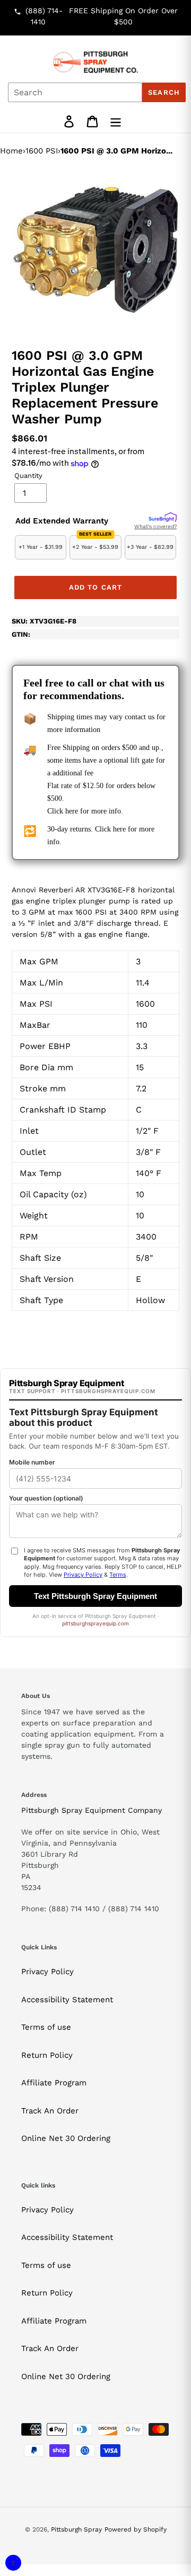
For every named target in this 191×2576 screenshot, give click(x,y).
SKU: (44, 621)
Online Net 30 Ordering (66, 2138)
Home (11, 151)
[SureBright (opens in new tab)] (163, 518)
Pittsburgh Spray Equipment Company (92, 1810)
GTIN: (21, 634)
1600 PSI (42, 151)
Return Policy (47, 2055)
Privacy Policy (47, 1972)
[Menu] (116, 121)
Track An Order (50, 2111)
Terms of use (46, 2027)
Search (164, 92)
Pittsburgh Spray (76, 2529)
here (72, 811)
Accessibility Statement (67, 2000)
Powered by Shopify (136, 2529)
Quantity (28, 476)
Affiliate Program (54, 2083)
